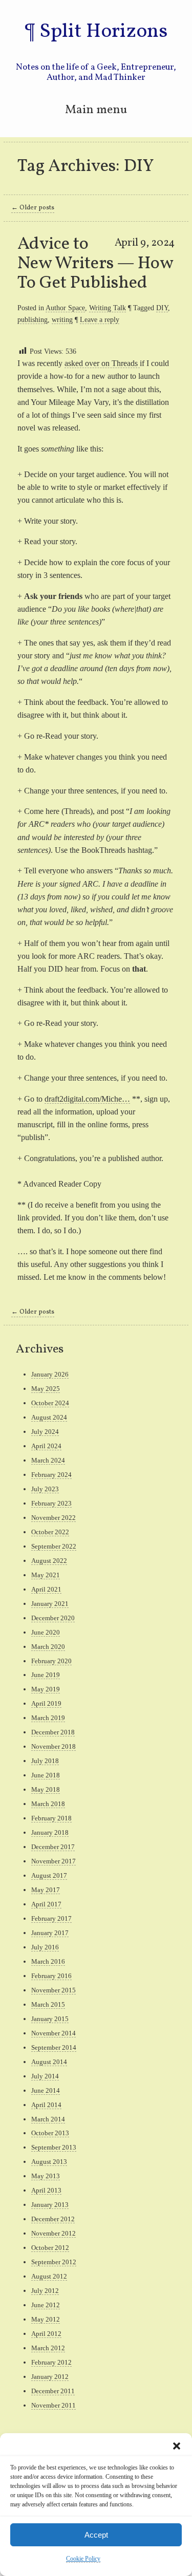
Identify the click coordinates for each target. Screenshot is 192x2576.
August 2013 (49, 2162)
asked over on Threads (102, 363)
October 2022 (50, 1532)
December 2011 (53, 2391)
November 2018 (54, 1746)
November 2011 (54, 2405)
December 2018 (53, 1732)
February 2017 (51, 1918)
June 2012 (46, 2305)
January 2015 (50, 2019)
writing (62, 319)
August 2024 (49, 1417)
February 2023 (51, 1503)
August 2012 (49, 2276)
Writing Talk (108, 308)
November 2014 (54, 2033)
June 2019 (46, 1675)
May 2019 (46, 1689)
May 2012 (46, 2319)
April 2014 (46, 2105)
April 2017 (46, 1904)
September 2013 (54, 2147)
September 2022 (54, 1546)
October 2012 (50, 2248)
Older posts (33, 208)
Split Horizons (103, 32)
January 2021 (50, 1604)
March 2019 (48, 1718)
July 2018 (45, 1761)
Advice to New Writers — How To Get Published (95, 264)
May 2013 (46, 2176)
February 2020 (51, 1661)
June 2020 (46, 1632)
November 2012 (54, 2233)
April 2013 (46, 2190)
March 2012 (48, 2348)
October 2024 (50, 1403)
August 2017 (49, 1875)
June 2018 (46, 1775)
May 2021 (46, 1575)
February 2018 (51, 1818)
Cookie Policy (83, 2559)
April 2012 (46, 2334)
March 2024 (48, 1460)
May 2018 (46, 1789)
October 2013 (50, 2133)
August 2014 (49, 2062)
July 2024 (45, 1432)
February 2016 (51, 1976)
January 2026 (50, 1374)
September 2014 (54, 2047)
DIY (162, 308)
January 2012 (50, 2377)
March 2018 (48, 1804)
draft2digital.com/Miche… (87, 1099)
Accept (96, 2535)
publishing (33, 319)
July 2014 (45, 2076)
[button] (177, 2446)
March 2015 (48, 2004)
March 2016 (48, 1961)
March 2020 (48, 1647)
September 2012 (54, 2262)
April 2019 (46, 1703)
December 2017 (53, 1847)
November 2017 (54, 1861)
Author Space (65, 308)
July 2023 (45, 1489)
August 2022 (49, 1561)
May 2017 (46, 1890)
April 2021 (46, 1589)
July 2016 (45, 1947)
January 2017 (50, 1933)
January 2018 (50, 1832)
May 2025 (46, 1389)
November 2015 (54, 1990)
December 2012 (53, 2219)
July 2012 (45, 2291)
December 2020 (53, 1618)
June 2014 (46, 2090)
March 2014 (48, 2119)
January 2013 (50, 2205)
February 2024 (51, 1475)
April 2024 (46, 1446)
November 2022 (54, 1518)
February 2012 (51, 2362)
